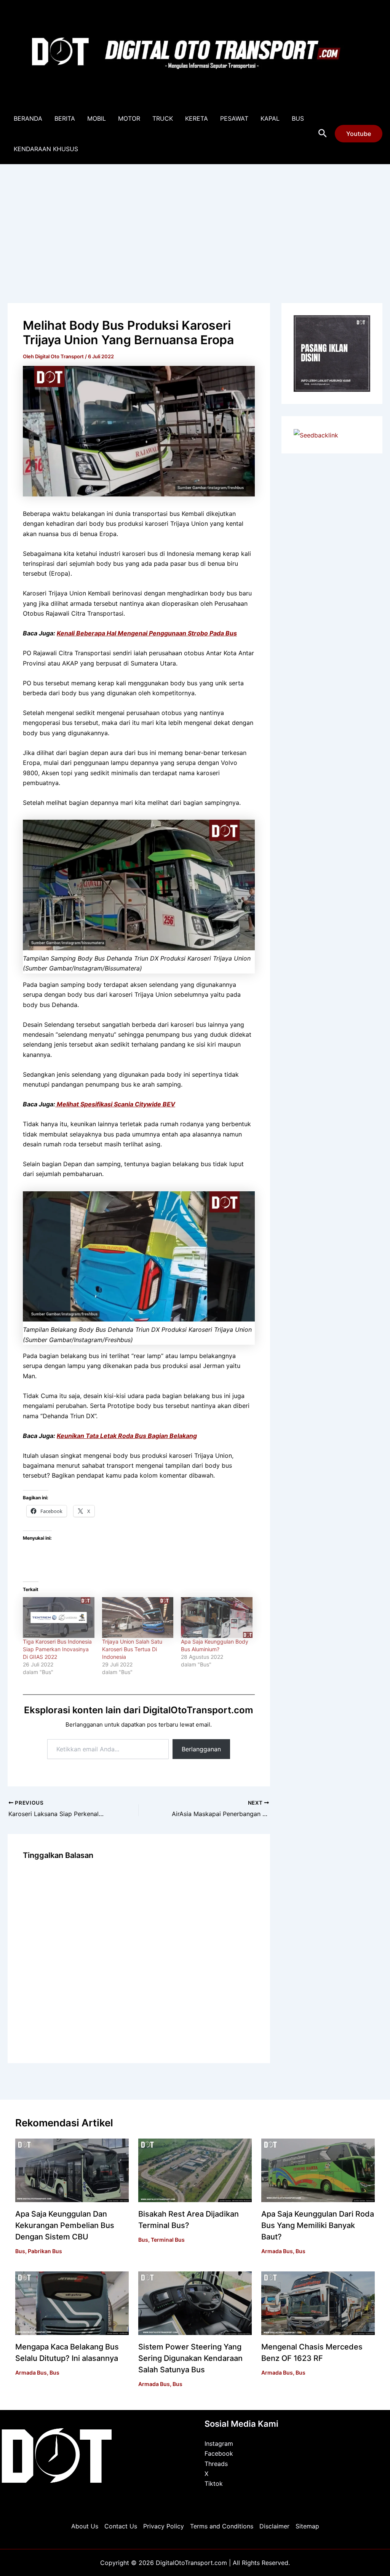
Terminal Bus (168, 2240)
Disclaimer (274, 2526)
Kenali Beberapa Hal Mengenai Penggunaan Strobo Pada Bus (147, 633)
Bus (20, 2251)
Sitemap (307, 2526)
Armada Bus (277, 2251)
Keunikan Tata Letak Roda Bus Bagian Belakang (127, 1436)
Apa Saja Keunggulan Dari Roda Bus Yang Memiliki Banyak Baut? (318, 2225)
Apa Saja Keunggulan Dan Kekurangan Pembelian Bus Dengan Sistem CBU (65, 2225)
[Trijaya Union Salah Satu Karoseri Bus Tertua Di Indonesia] (138, 1618)
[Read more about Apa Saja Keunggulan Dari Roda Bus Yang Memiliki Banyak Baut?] (318, 2170)
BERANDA (28, 118)
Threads (216, 2464)
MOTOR (129, 118)
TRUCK (163, 118)
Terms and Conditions (222, 2526)
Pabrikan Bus (45, 2251)
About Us (85, 2526)
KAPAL (270, 118)
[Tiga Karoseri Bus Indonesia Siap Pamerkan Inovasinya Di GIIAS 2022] (59, 1618)
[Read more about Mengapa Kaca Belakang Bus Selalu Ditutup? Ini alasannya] (72, 2303)
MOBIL (97, 118)
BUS (298, 118)
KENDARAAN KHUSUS (46, 149)
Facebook (219, 2453)
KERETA (197, 118)
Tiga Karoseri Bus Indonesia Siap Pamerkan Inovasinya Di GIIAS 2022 (57, 1649)
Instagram (219, 2444)
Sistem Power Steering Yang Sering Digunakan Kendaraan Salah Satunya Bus (190, 2358)
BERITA (65, 118)
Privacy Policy (164, 2526)
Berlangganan (201, 1749)
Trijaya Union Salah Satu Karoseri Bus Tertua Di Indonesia (132, 1649)
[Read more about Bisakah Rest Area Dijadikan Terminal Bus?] (195, 2170)
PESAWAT (234, 118)
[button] (323, 134)
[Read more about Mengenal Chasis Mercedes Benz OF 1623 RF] (318, 2303)
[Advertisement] (195, 222)
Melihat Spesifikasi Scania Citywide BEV (115, 1104)
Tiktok (214, 2483)
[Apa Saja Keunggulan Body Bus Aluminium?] (217, 1618)
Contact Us (121, 2526)
